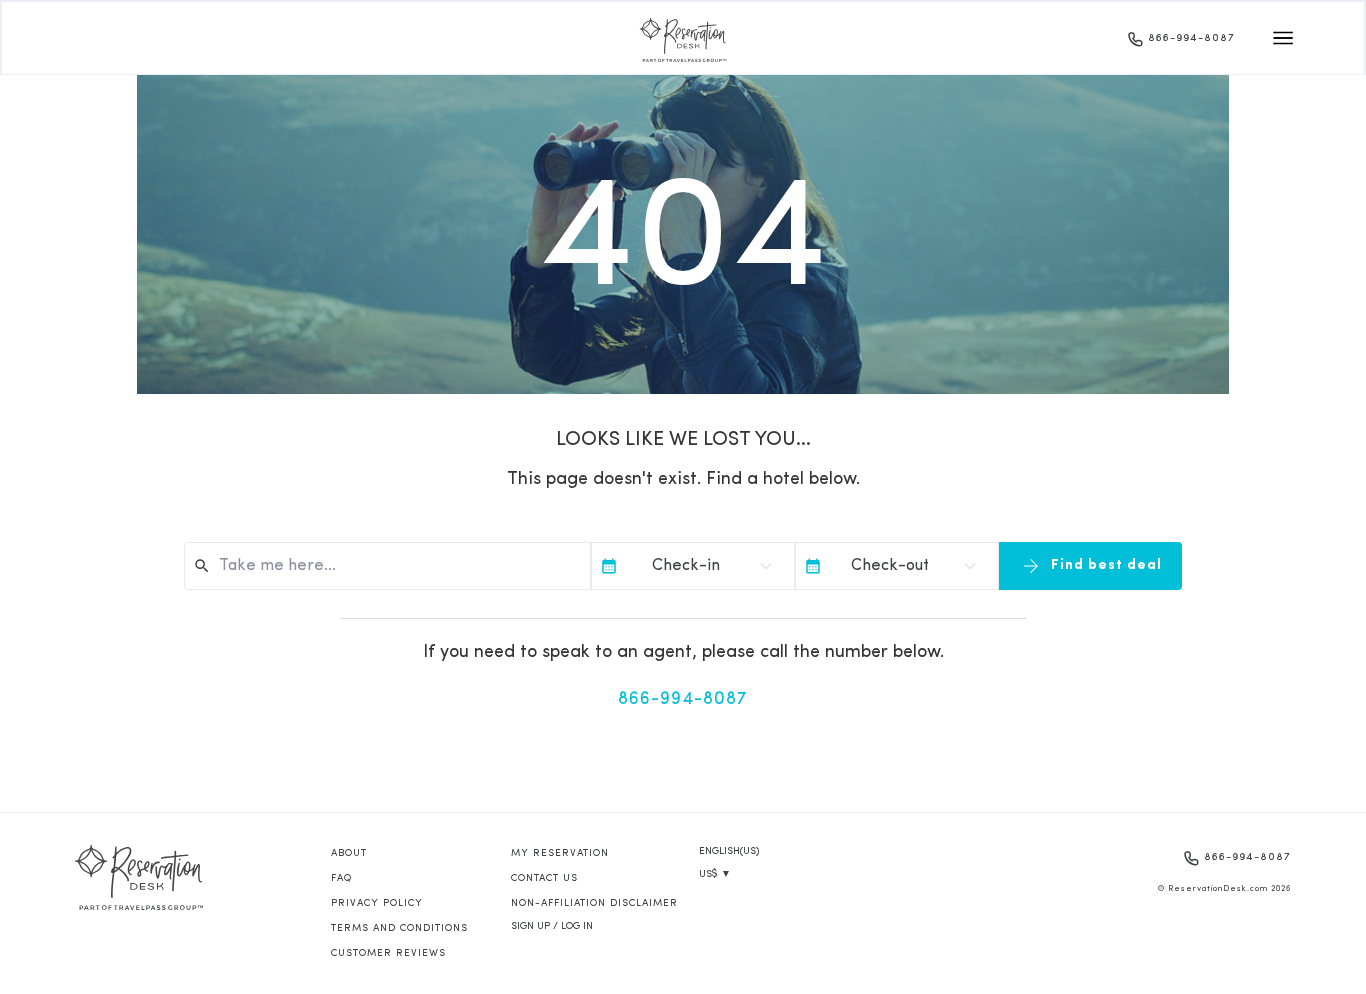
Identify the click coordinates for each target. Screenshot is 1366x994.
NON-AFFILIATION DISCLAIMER (594, 903)
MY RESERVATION (560, 853)
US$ (715, 874)
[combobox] (397, 566)
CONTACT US (544, 878)
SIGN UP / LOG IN (552, 926)
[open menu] (1283, 38)
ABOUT (349, 853)
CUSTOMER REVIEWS (388, 953)
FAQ (341, 878)
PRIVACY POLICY (377, 903)
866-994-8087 (1191, 38)
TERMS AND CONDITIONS (399, 928)
